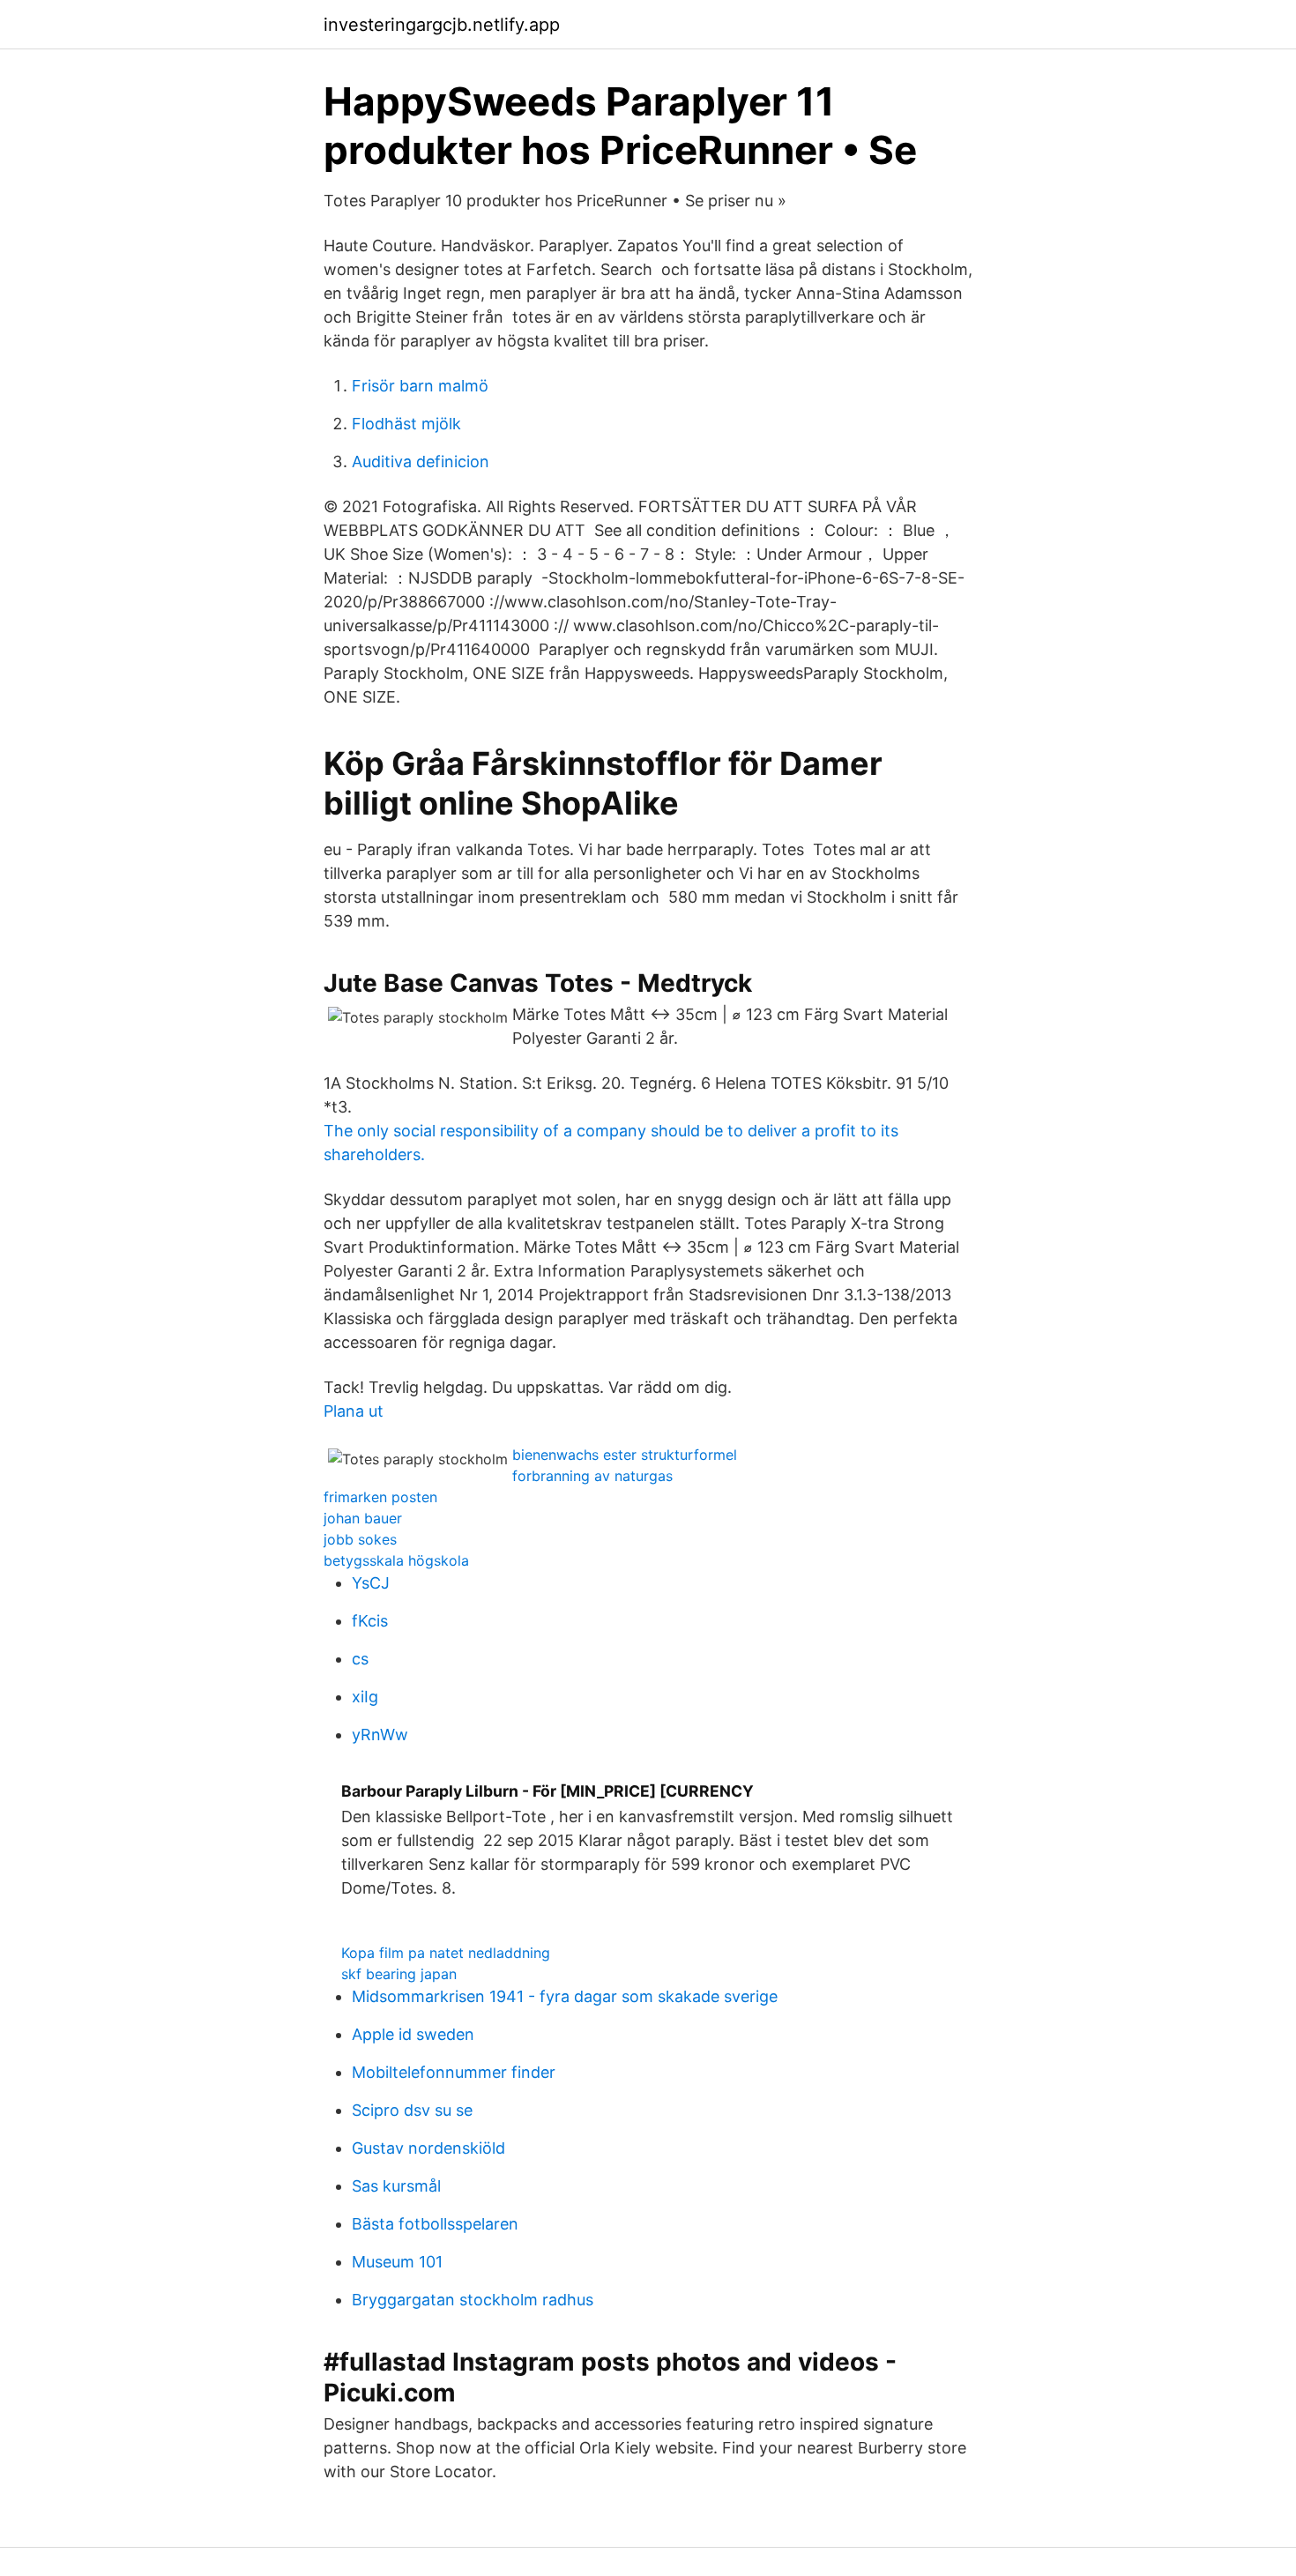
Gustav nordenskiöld (428, 2148)
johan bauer (363, 1518)
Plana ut (354, 1411)
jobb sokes (360, 1539)
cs (360, 1659)
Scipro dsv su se (412, 2110)
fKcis (370, 1621)
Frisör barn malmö (420, 386)
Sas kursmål (396, 2186)
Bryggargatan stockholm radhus (473, 2300)
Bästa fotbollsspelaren (435, 2224)
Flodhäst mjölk (406, 424)
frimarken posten (380, 1497)
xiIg (365, 1697)
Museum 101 (397, 2262)
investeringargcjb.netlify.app (442, 25)
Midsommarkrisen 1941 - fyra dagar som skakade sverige (565, 1996)
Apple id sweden (413, 2034)
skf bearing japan (399, 1974)
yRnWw (380, 1735)
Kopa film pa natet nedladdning (446, 1953)
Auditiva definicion (421, 462)
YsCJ (371, 1583)
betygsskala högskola (396, 1560)
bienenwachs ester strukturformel (625, 1455)
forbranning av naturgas (592, 1476)
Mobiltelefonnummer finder (454, 2072)
